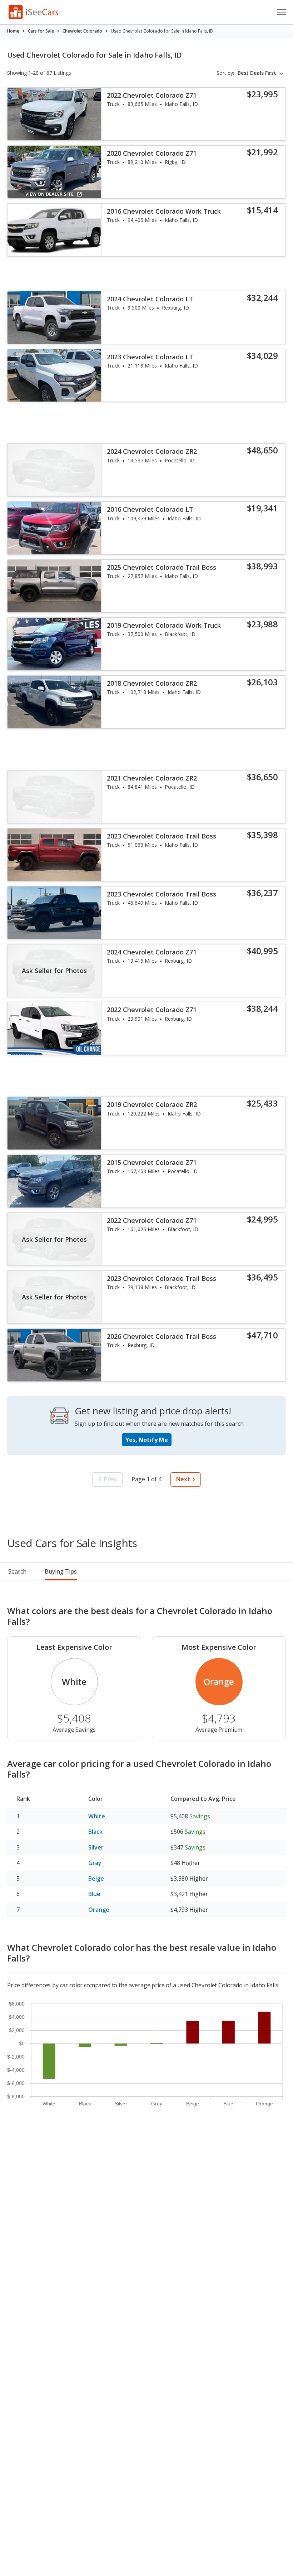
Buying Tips (61, 1571)
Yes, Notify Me (147, 1440)
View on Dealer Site (49, 194)
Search (17, 1571)
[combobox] (262, 73)
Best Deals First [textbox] (257, 73)
